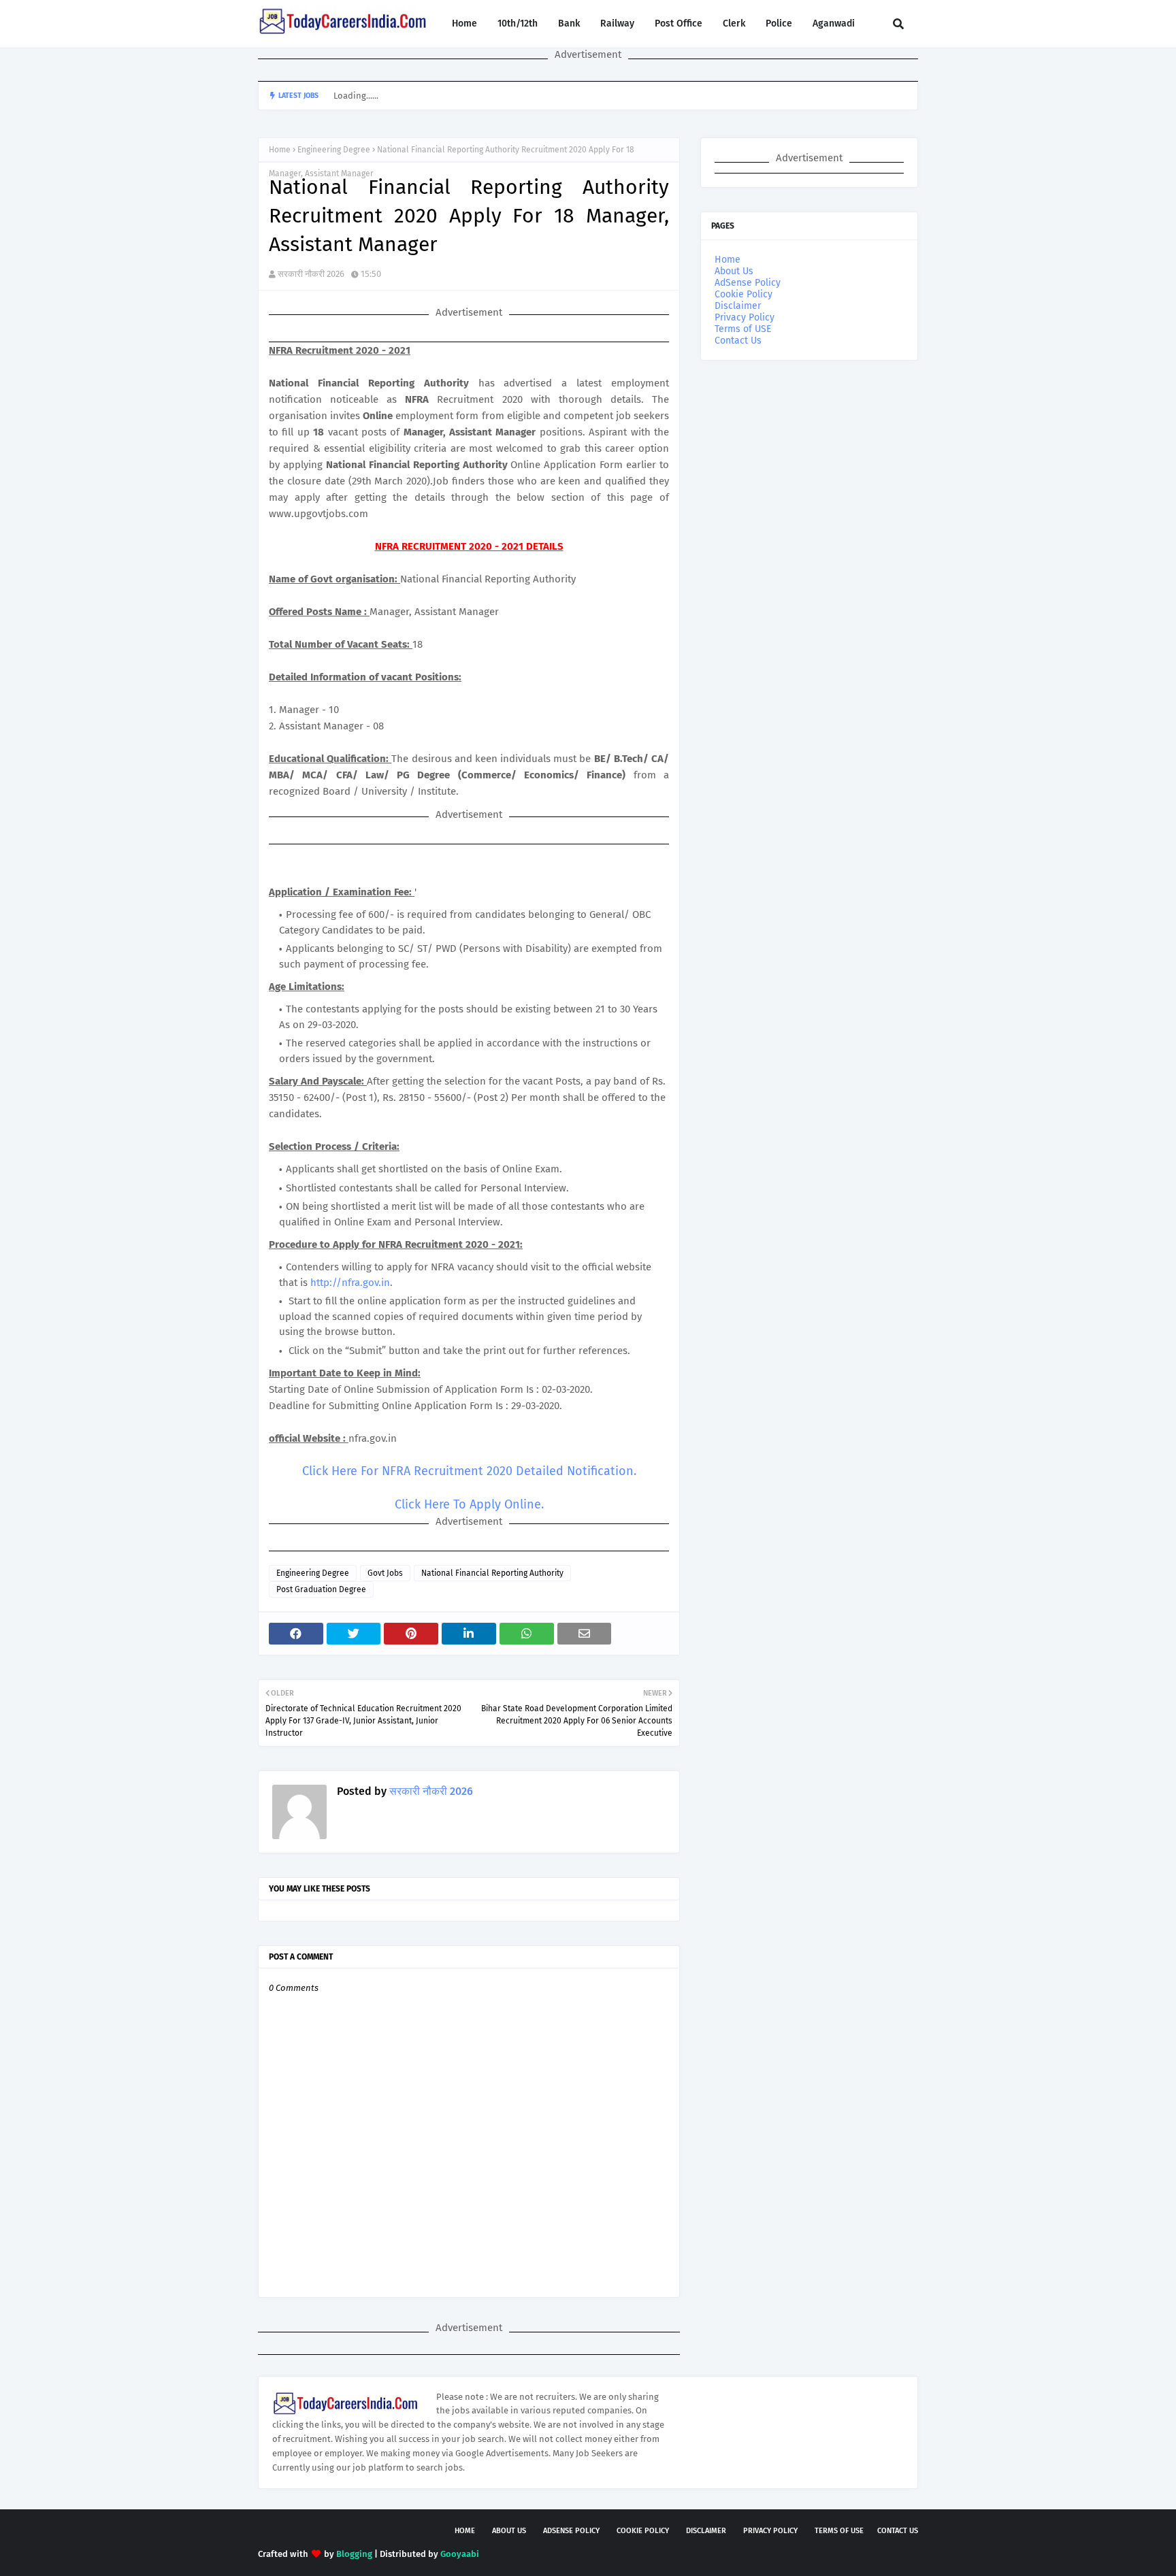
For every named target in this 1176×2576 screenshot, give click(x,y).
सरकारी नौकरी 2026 (311, 274)
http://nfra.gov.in (350, 1283)
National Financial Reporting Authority (492, 1573)
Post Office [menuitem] (679, 23)
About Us (734, 271)
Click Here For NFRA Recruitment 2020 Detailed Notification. (469, 1471)
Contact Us (738, 341)
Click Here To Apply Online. (469, 1504)
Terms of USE (743, 329)
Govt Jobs (385, 1573)
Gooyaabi (460, 2554)
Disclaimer (738, 306)
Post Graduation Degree (321, 1589)
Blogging (354, 2554)
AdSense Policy (748, 283)
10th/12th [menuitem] (518, 23)
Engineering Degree (334, 150)
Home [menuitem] (464, 23)
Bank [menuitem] (569, 23)
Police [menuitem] (779, 23)
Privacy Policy (745, 317)
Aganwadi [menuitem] (834, 23)
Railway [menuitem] (617, 23)
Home (280, 150)
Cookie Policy (744, 294)
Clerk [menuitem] (734, 23)
